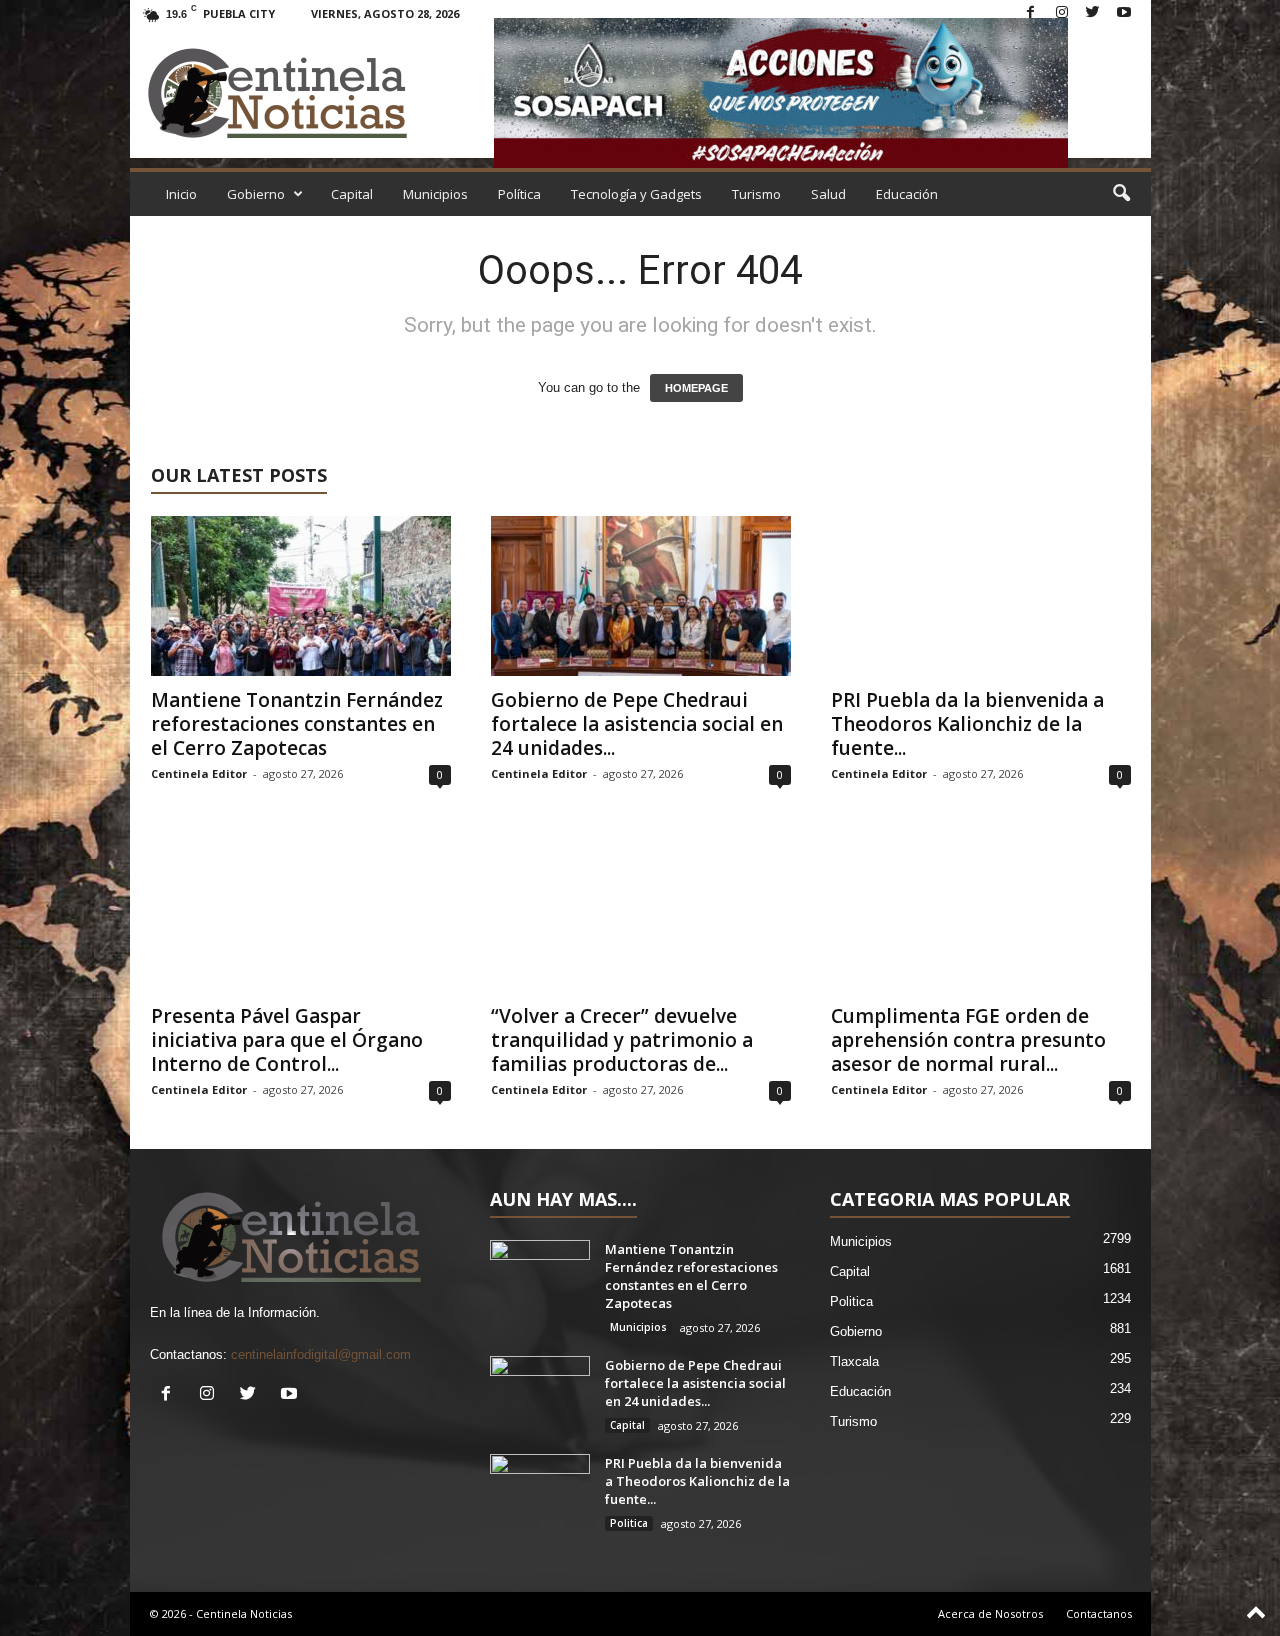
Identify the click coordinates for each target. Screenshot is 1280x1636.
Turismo (756, 194)
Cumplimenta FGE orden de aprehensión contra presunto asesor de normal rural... (968, 1040)
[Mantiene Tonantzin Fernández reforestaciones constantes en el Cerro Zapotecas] (301, 596)
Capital (352, 194)
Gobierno (256, 194)
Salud (828, 194)
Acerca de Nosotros (990, 1613)
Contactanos (1099, 1613)
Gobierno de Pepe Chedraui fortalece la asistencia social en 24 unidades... (637, 724)
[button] (1121, 194)
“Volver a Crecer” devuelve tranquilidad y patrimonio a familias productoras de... (622, 1040)
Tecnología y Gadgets (636, 194)
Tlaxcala (854, 1361)
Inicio (181, 194)
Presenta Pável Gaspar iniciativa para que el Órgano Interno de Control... (287, 1040)
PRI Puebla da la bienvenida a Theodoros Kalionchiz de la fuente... (967, 724)
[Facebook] (1031, 13)
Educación (907, 194)
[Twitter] (1093, 13)
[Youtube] (1124, 13)
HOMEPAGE (696, 388)
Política (519, 194)
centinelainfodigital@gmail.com (321, 1354)
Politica (629, 1523)
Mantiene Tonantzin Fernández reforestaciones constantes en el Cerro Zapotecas (297, 724)
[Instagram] (1062, 13)
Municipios (435, 194)
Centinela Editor (199, 773)
